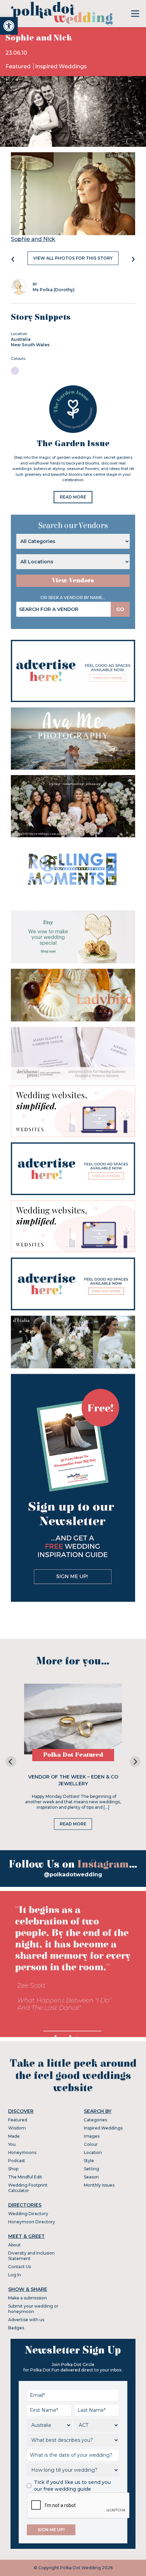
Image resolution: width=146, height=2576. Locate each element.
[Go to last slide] (11, 1762)
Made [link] (14, 2136)
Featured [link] (19, 66)
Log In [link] (15, 2275)
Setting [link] (92, 2169)
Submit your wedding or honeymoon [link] (33, 2309)
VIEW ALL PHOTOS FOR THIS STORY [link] (73, 258)
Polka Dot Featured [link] (73, 1755)
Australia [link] (21, 339)
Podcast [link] (17, 2161)
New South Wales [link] (30, 345)
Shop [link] (13, 2169)
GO (120, 609)
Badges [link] (16, 2328)
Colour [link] (91, 2144)
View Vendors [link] (73, 581)
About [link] (14, 2245)
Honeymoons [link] (22, 2152)
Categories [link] (95, 2120)
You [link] (12, 2144)
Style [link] (89, 2161)
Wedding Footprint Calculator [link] (28, 2188)
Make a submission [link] (28, 2298)
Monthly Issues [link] (99, 2185)
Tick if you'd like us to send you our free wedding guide (72, 2486)
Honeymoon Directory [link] (32, 2222)
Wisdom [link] (17, 2128)
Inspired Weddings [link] (61, 66)
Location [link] (93, 2152)
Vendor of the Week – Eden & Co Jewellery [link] (73, 1780)
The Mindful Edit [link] (25, 2177)
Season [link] (91, 2177)
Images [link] (92, 2136)
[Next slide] (135, 1762)
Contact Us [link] (20, 2267)
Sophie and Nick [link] (33, 239)
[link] (9, 26)
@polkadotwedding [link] (73, 1874)
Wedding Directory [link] (28, 2214)
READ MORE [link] (73, 497)
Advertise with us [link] (26, 2320)
